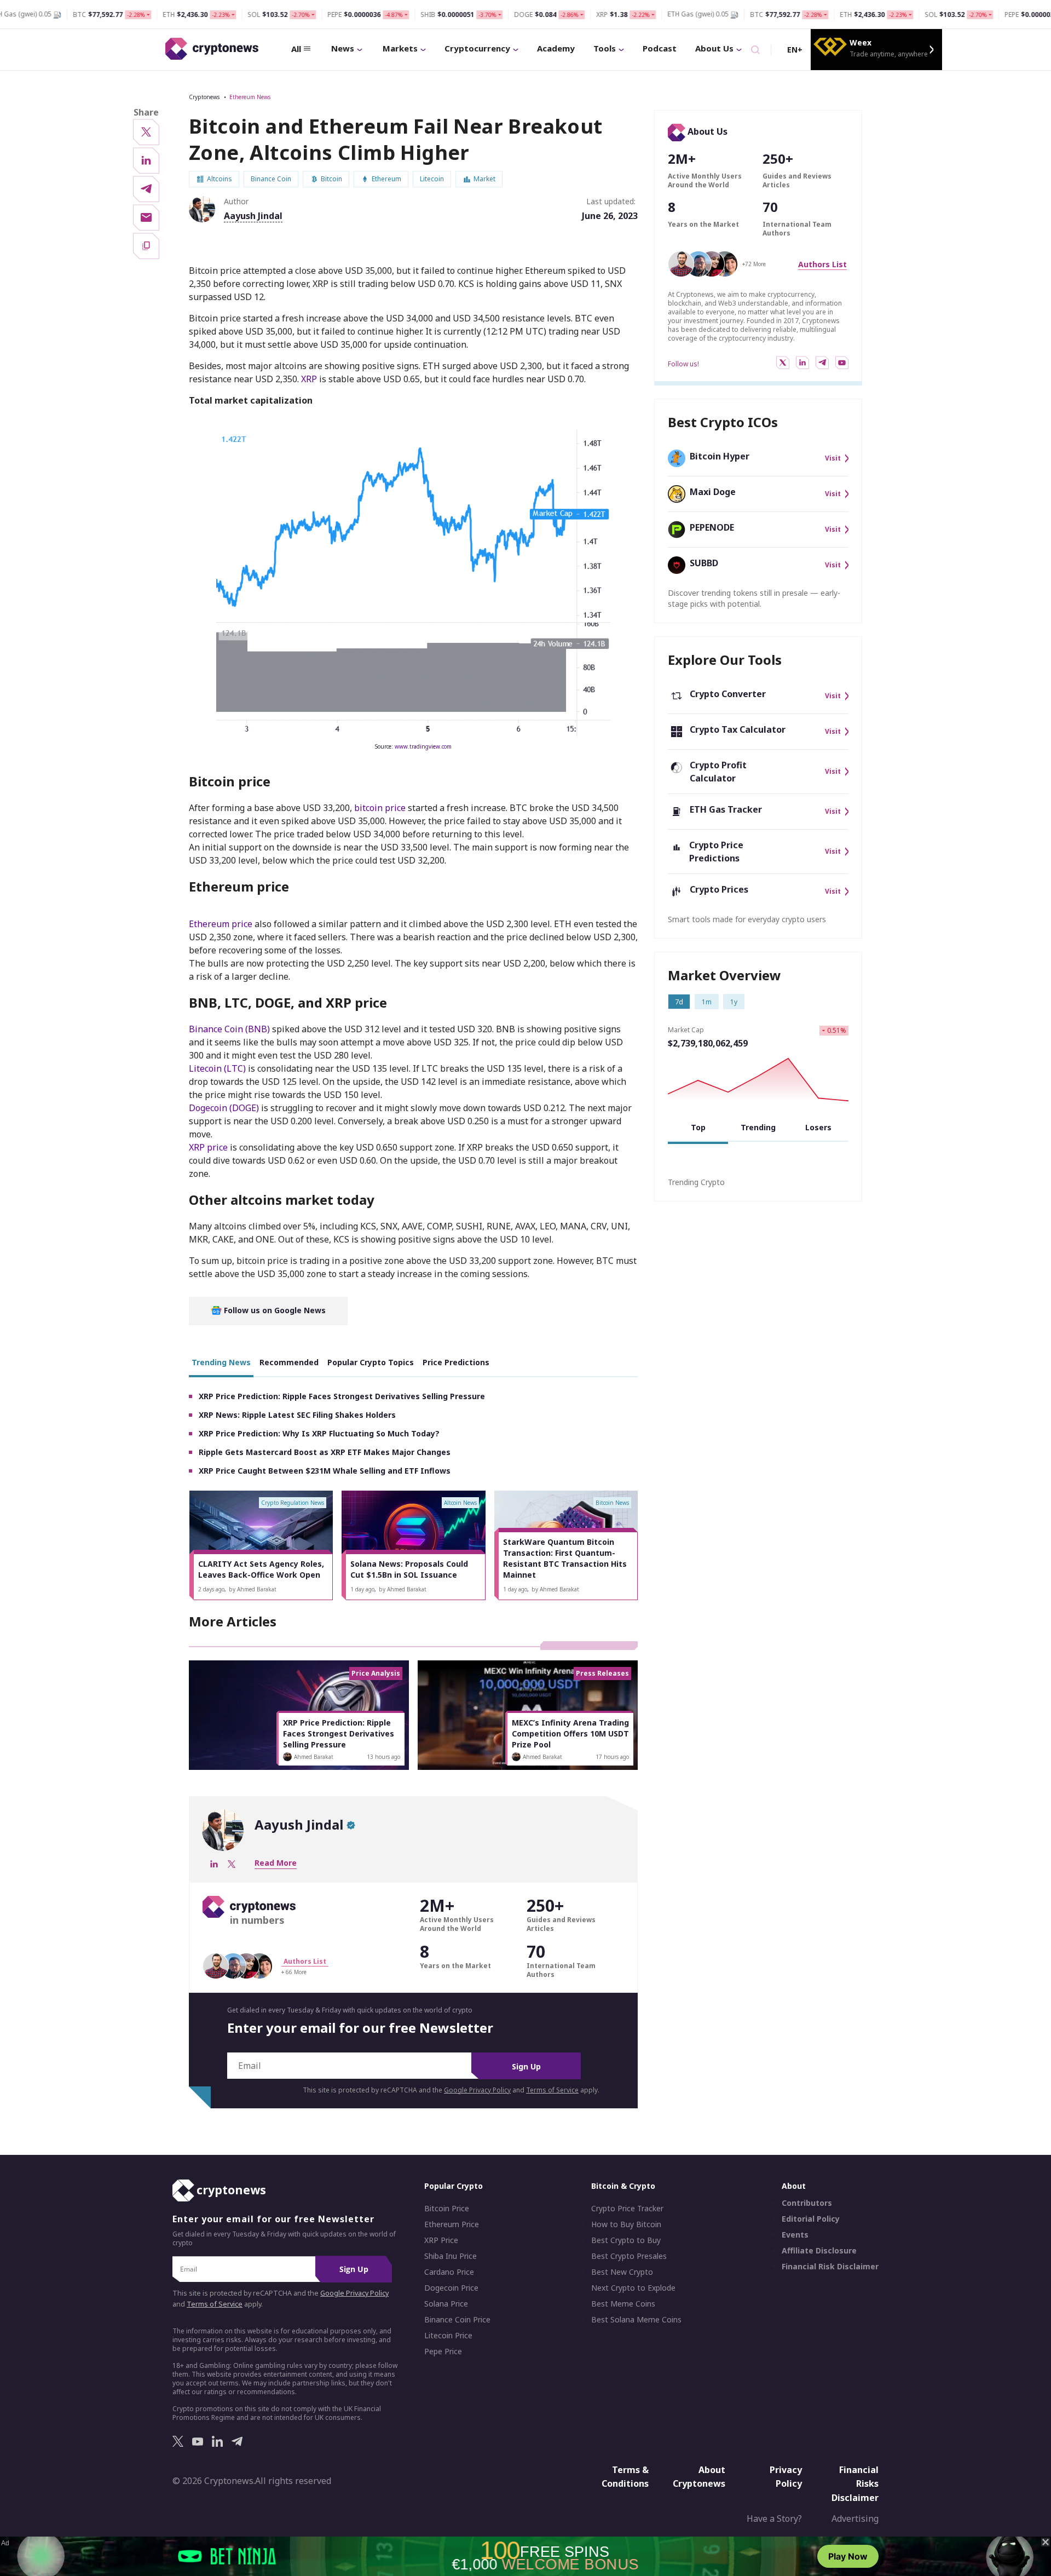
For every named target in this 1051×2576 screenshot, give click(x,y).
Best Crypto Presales (629, 2256)
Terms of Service (552, 2090)
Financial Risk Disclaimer (830, 2267)
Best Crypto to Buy (626, 2240)
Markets (400, 48)
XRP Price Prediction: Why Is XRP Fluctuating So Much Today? (319, 1433)
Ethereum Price (452, 2224)
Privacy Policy (786, 2476)
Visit (833, 458)
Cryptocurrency (477, 48)
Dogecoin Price (451, 2288)
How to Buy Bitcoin (626, 2224)
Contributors (807, 2203)
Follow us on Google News (274, 1310)
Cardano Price (449, 2272)
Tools (605, 48)
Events (795, 2235)
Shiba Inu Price (451, 2256)
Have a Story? (774, 2519)
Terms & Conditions (625, 2476)
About (794, 2186)
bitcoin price (381, 808)
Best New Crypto (622, 2272)
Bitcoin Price (447, 2209)
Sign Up (526, 2066)
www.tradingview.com (423, 746)
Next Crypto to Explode (633, 2288)
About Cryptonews (699, 2476)
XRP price (209, 1147)
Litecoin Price (448, 2336)
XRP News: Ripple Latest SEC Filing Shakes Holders (297, 1415)
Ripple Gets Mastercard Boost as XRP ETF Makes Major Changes (325, 1452)
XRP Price (441, 2240)
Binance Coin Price (457, 2320)
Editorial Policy (811, 2219)
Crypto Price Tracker (627, 2209)
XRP (309, 379)
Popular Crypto (454, 2186)
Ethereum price (222, 924)
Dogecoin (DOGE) (225, 1108)
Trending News (221, 1362)
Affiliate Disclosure (819, 2251)
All (296, 49)
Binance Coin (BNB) (230, 1029)
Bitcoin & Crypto (623, 2186)
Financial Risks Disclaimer (855, 2483)
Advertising (855, 2519)
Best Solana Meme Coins (636, 2320)
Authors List (822, 264)
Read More (276, 1863)
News (343, 48)
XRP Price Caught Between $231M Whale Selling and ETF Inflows (325, 1471)
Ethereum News (250, 97)
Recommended (289, 1362)
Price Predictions (456, 1362)
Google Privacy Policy (477, 2090)
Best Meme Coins (623, 2304)
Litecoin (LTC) (218, 1068)
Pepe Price (443, 2351)
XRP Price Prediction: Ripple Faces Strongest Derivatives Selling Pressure (342, 1396)
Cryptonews (204, 97)
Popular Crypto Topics (371, 1362)
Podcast (660, 48)
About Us (714, 48)
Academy (556, 48)
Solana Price (446, 2304)
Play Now (848, 2556)
